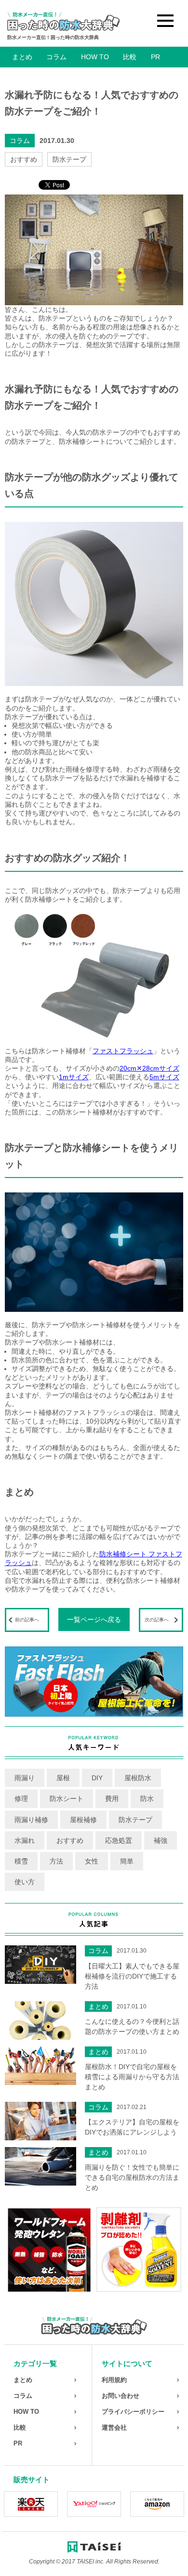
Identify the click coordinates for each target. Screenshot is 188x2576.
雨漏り (25, 1778)
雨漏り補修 (31, 1820)
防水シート (67, 1799)
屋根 (63, 1778)
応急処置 (119, 1840)
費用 (112, 1799)
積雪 (21, 1861)
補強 (161, 1840)
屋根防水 (138, 1778)
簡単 (127, 1861)
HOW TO (95, 57)
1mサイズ (74, 1077)
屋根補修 (83, 1820)
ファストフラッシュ (123, 1051)
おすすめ (24, 159)
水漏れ (25, 1840)
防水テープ (69, 159)
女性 (92, 1861)
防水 (147, 1799)
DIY (97, 1778)
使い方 (25, 1882)
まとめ (22, 57)
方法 (56, 1861)
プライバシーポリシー (133, 2412)
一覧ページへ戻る (94, 1619)
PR (155, 57)
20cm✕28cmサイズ (149, 1068)
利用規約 (114, 2380)
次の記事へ (157, 1620)
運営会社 (114, 2427)
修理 (21, 1799)
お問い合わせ (121, 2396)
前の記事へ (27, 1620)
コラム (56, 57)
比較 (130, 57)
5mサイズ (164, 1077)
